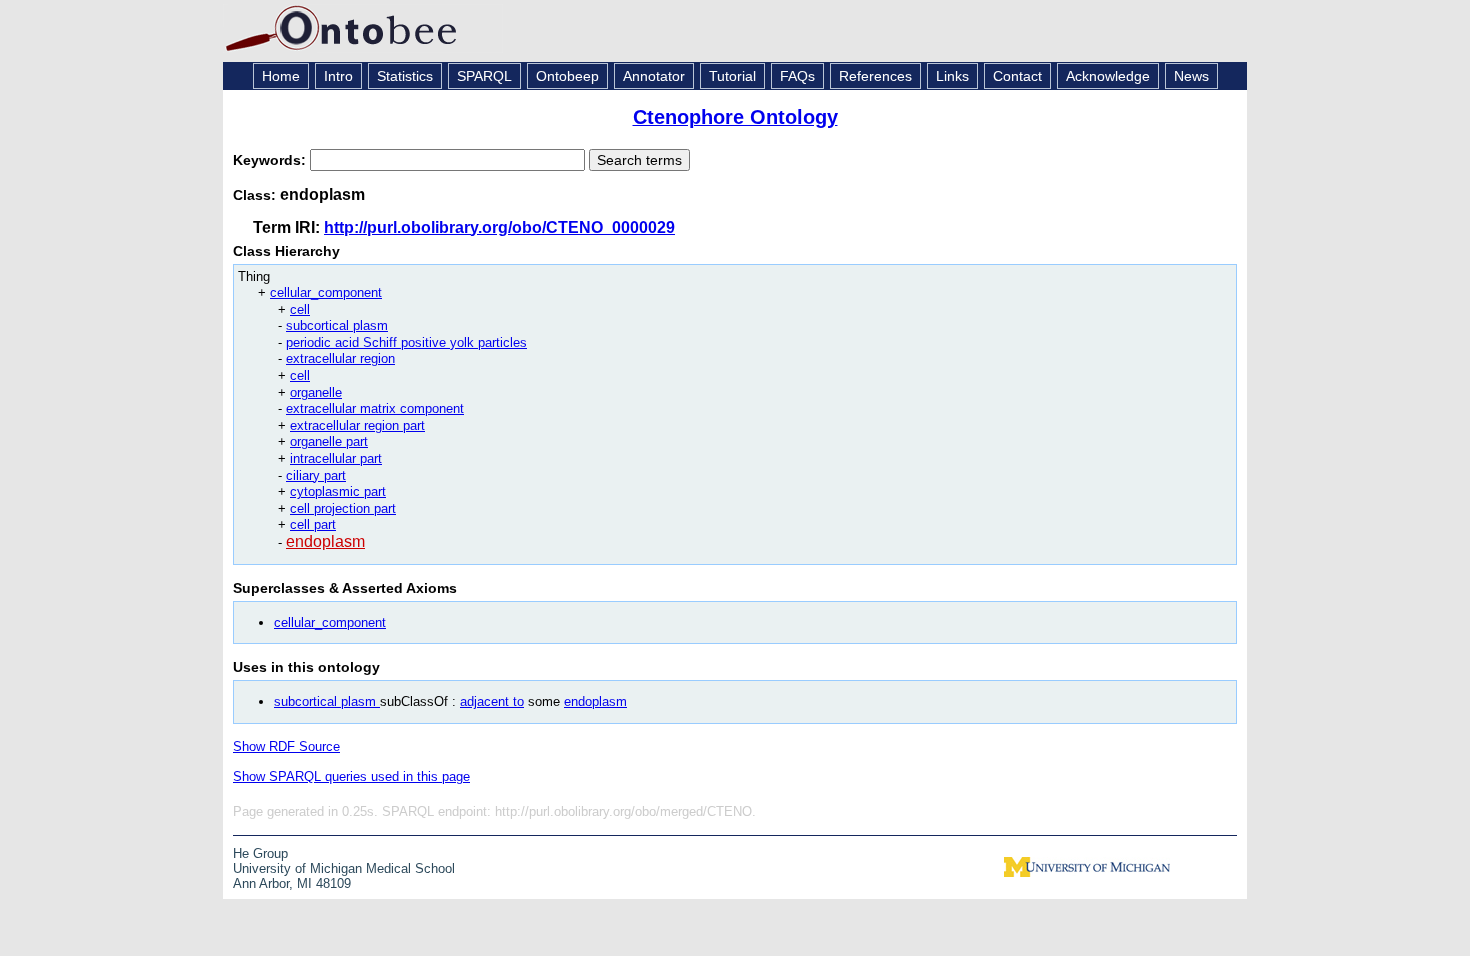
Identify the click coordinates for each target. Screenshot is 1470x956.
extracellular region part (357, 425)
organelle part (329, 441)
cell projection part (343, 508)
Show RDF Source (286, 746)
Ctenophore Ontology (735, 117)
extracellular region (340, 358)
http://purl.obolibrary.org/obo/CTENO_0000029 (499, 227)
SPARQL (484, 76)
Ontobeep (567, 76)
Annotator (654, 76)
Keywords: (271, 160)
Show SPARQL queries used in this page (351, 776)
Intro (338, 76)
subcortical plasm (337, 325)
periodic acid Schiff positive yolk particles (406, 342)
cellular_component (326, 292)
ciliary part (316, 475)
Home (281, 76)
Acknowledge (1108, 76)
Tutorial (732, 76)
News (1191, 76)
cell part (313, 524)
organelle (316, 392)
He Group (260, 853)
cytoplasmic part (338, 491)
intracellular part (336, 458)
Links (952, 76)
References (875, 76)
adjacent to (492, 701)
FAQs (797, 76)
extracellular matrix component (375, 408)
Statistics (405, 76)
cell (300, 309)
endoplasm (325, 541)
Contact (1017, 76)
